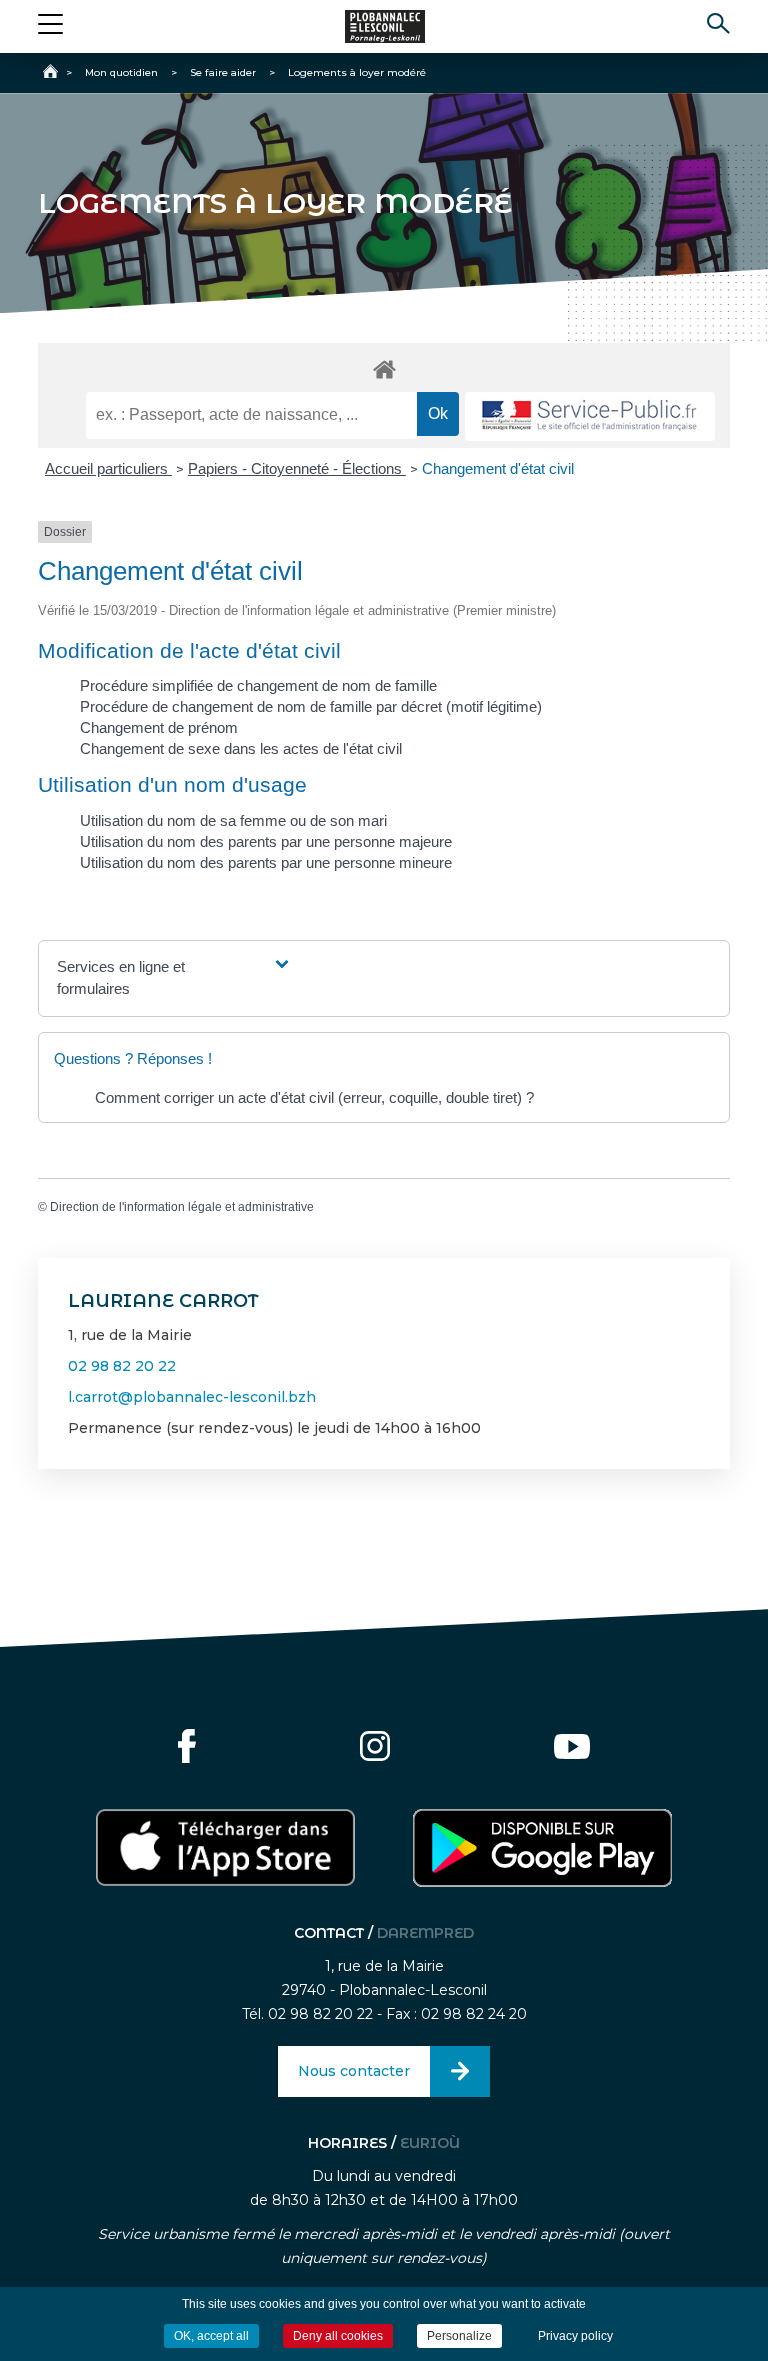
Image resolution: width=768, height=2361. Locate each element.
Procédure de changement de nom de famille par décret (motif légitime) (311, 706)
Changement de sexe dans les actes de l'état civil (241, 748)
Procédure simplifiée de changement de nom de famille (258, 685)
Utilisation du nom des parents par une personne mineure (266, 862)
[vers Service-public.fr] (590, 416)
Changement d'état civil (498, 468)
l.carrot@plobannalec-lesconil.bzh (192, 1397)
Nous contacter (354, 2071)
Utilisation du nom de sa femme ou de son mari (233, 820)
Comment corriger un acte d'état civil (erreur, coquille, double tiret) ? (314, 1097)
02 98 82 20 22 (122, 1366)
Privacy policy (575, 2336)
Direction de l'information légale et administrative (182, 1207)
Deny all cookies (338, 2336)
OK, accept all (211, 2336)
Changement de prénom (159, 727)
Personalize (459, 2336)
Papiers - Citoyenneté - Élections (297, 468)
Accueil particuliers (108, 468)
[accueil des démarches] (383, 368)
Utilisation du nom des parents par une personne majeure (266, 841)
